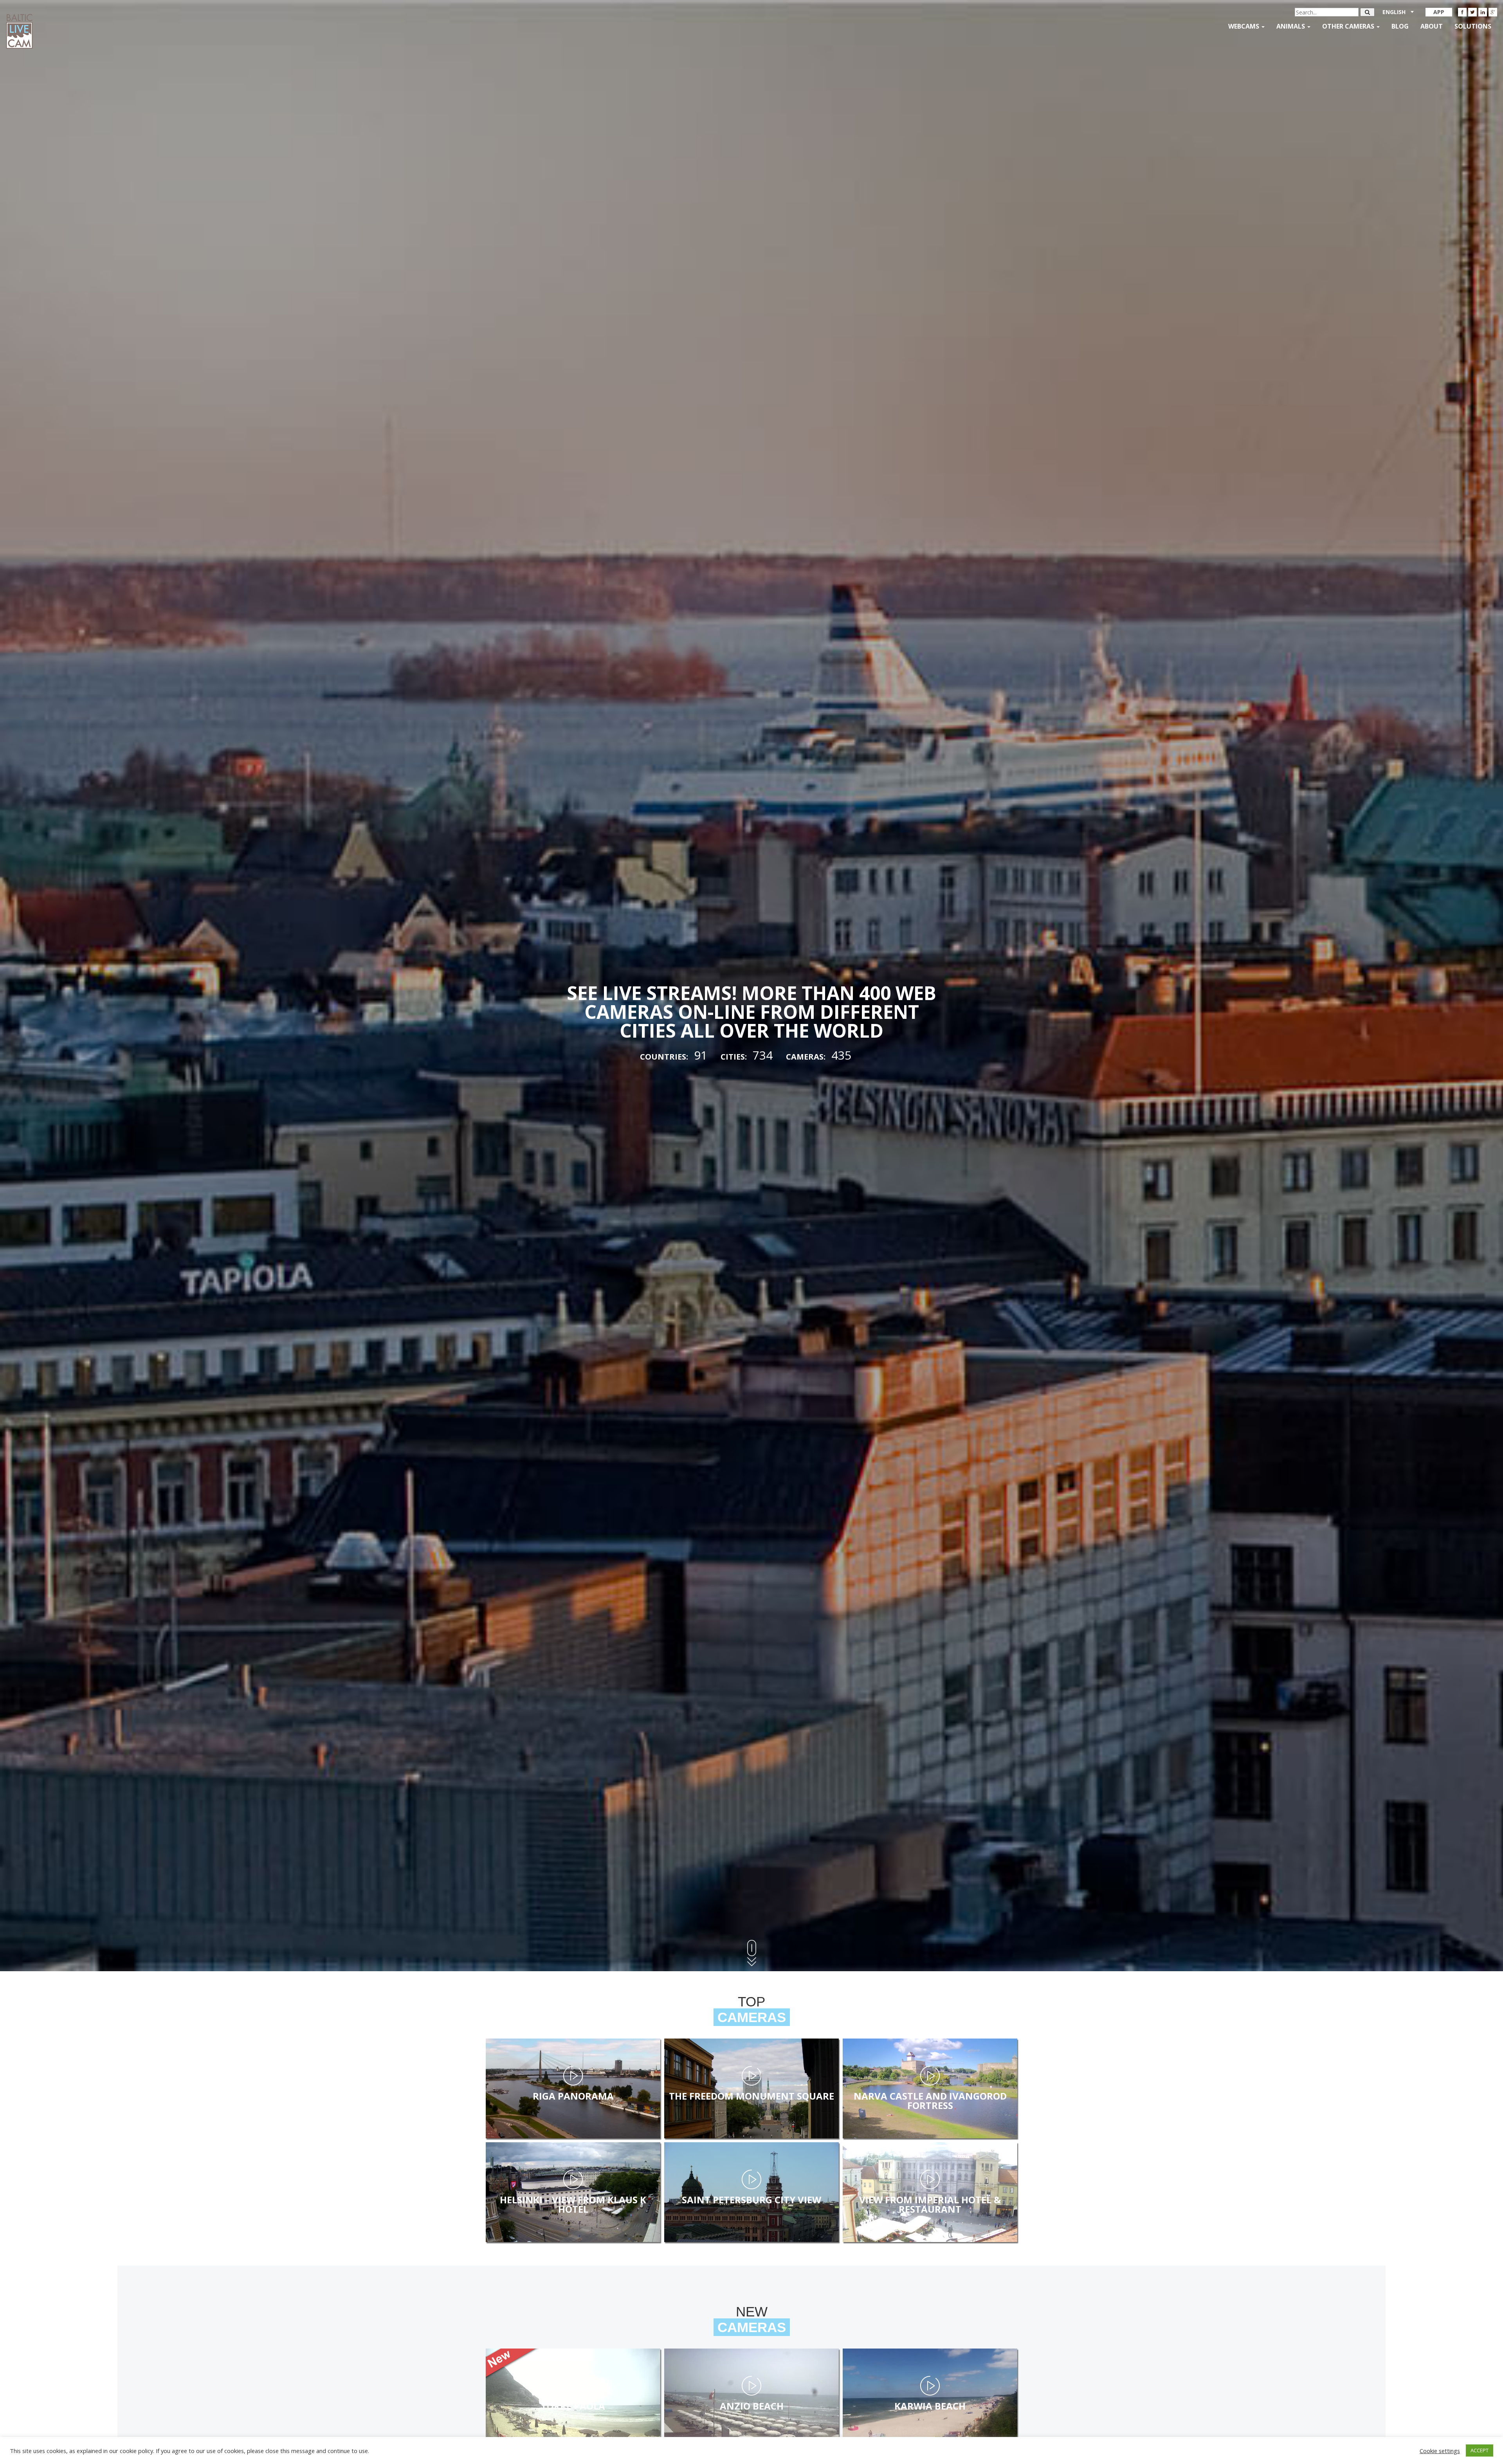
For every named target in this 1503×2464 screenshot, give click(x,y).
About (1432, 26)
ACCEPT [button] (1480, 2450)
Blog (1400, 26)
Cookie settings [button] (1440, 2451)
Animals (1291, 26)
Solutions (1473, 26)
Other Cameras (1349, 26)
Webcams (1244, 26)
